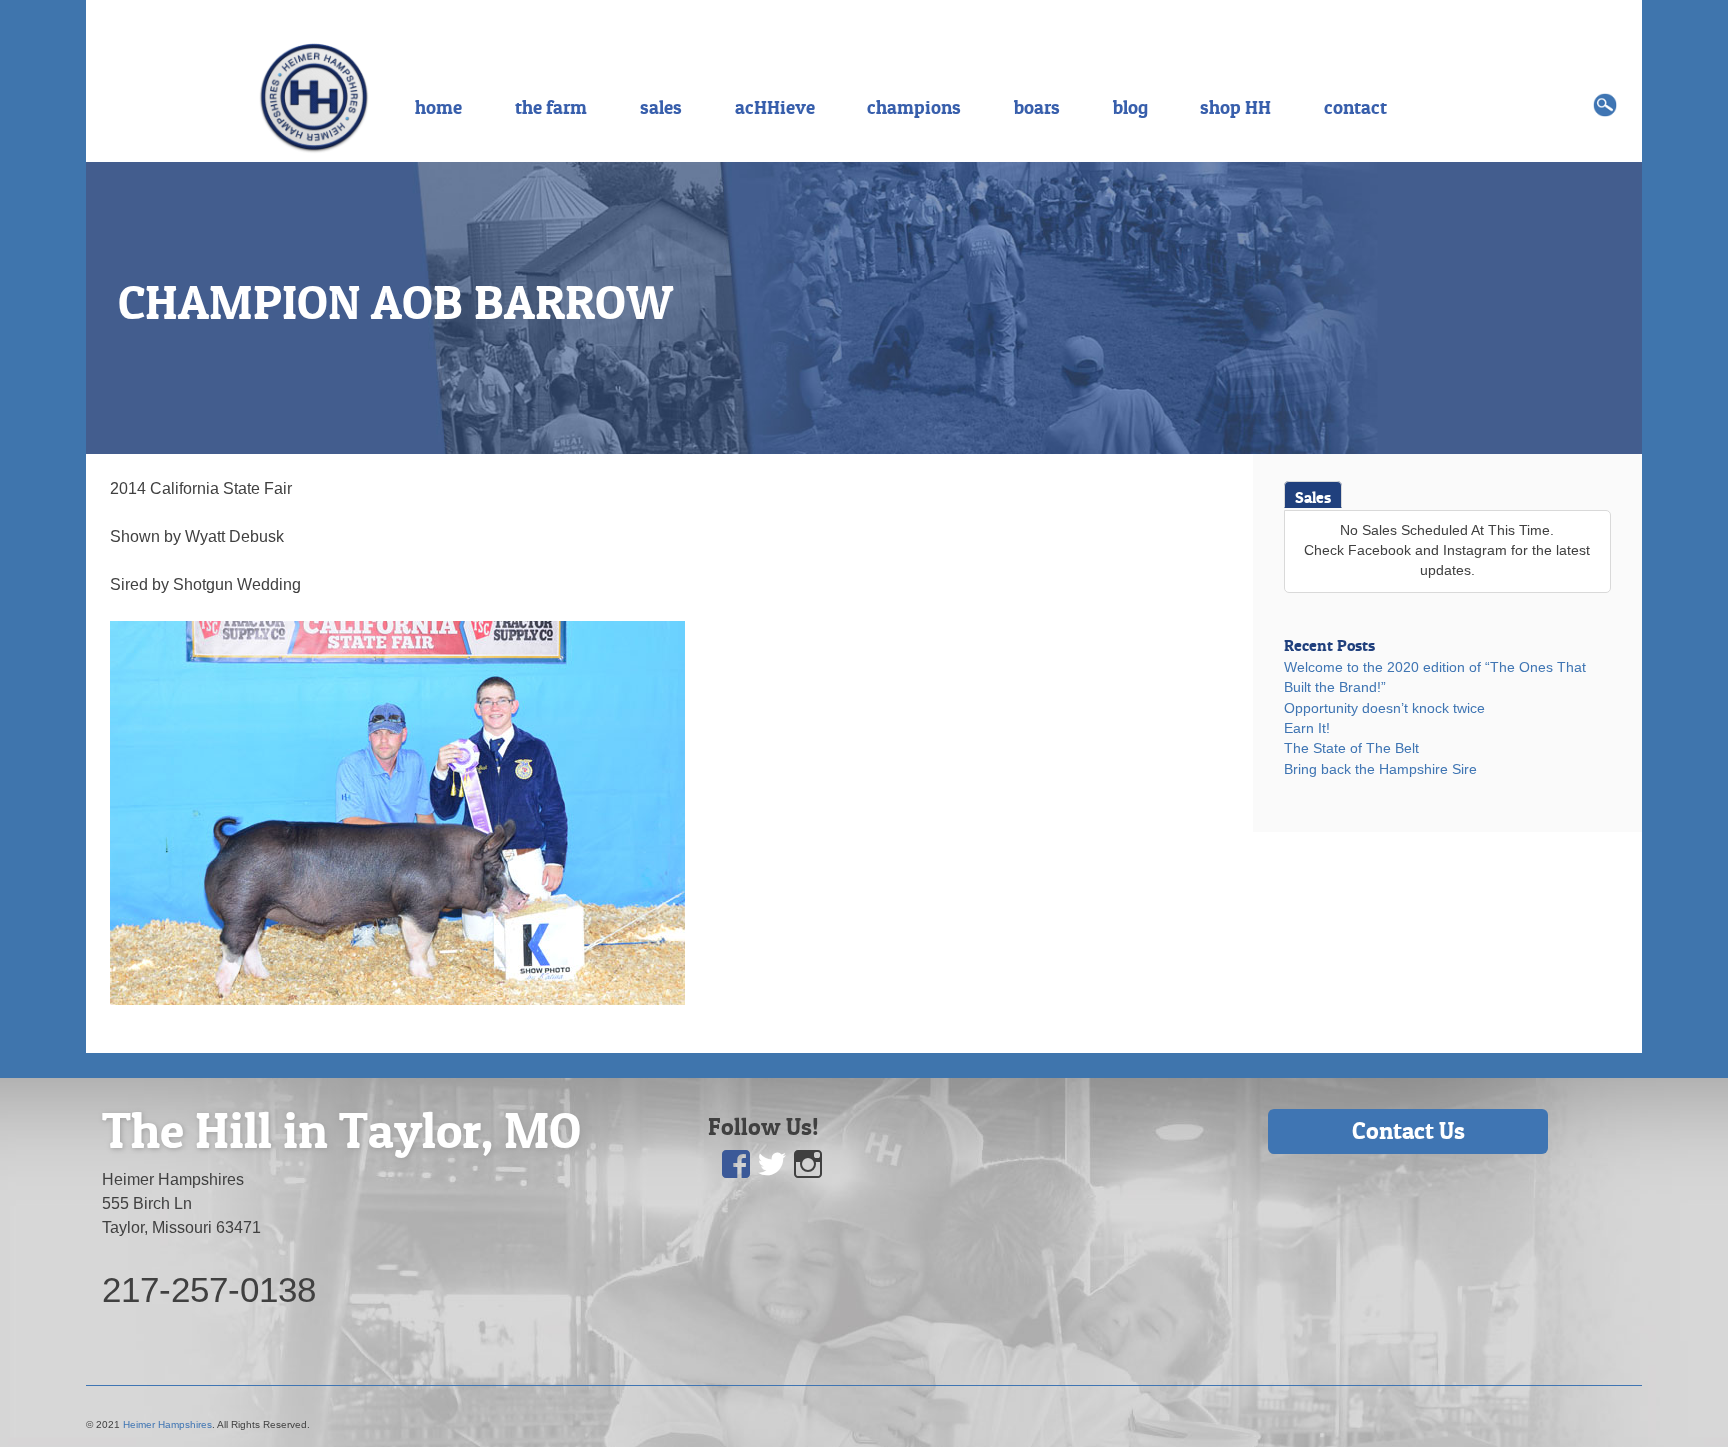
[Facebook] (736, 1164)
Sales (1313, 497)
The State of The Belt (1351, 748)
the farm (551, 107)
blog (1130, 107)
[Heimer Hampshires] (314, 96)
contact (1355, 107)
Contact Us (1408, 1130)
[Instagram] (808, 1164)
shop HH (1235, 107)
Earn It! (1307, 728)
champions (914, 107)
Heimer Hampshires (167, 1424)
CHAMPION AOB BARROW (395, 302)
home (438, 107)
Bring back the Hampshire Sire (1380, 769)
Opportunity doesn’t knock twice (1384, 708)
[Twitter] (772, 1164)
